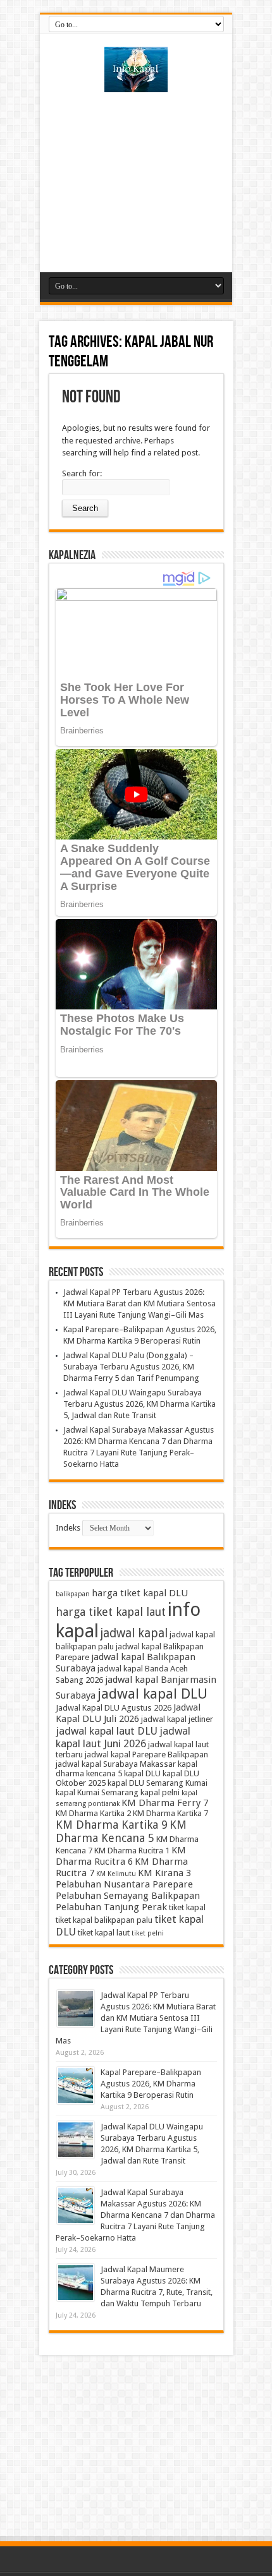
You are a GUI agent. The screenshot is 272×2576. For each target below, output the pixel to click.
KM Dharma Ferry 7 (165, 1803)
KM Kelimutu (116, 1874)
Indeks (68, 1528)
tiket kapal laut (104, 1933)
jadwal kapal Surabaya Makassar (116, 1764)
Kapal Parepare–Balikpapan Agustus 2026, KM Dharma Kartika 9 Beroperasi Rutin (151, 2084)
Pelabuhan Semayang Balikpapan (128, 1896)
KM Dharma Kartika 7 (170, 1813)
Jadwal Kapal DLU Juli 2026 (128, 1713)
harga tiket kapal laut (111, 1612)
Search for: (82, 473)
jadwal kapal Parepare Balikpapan (146, 1754)
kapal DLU (142, 1773)
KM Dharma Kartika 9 (112, 1825)
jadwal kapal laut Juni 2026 (123, 1737)
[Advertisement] (136, 178)
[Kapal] (136, 83)
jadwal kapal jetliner (177, 1719)
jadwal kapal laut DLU (107, 1731)
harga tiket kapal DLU (140, 1593)
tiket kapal (187, 1907)
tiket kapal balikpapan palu (104, 1920)
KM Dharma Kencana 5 (121, 1831)
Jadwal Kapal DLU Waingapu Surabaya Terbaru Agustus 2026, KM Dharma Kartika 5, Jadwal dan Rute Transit (139, 1404)
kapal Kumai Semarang (97, 1792)
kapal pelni (160, 1792)
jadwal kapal (134, 1633)
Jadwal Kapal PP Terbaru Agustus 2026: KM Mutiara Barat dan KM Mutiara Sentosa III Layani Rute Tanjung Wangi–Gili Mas (139, 1303)
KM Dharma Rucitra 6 (121, 1856)
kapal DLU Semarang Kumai (158, 1783)
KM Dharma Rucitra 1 (132, 1851)
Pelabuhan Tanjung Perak (111, 1907)
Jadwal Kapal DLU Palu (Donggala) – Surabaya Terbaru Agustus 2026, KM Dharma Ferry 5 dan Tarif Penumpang (131, 1367)
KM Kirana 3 (164, 1873)
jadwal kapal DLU (152, 1694)
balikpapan (73, 1594)
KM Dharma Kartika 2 (93, 1813)
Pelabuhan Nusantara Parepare (124, 1884)
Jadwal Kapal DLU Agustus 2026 (114, 1708)
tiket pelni (148, 1933)
